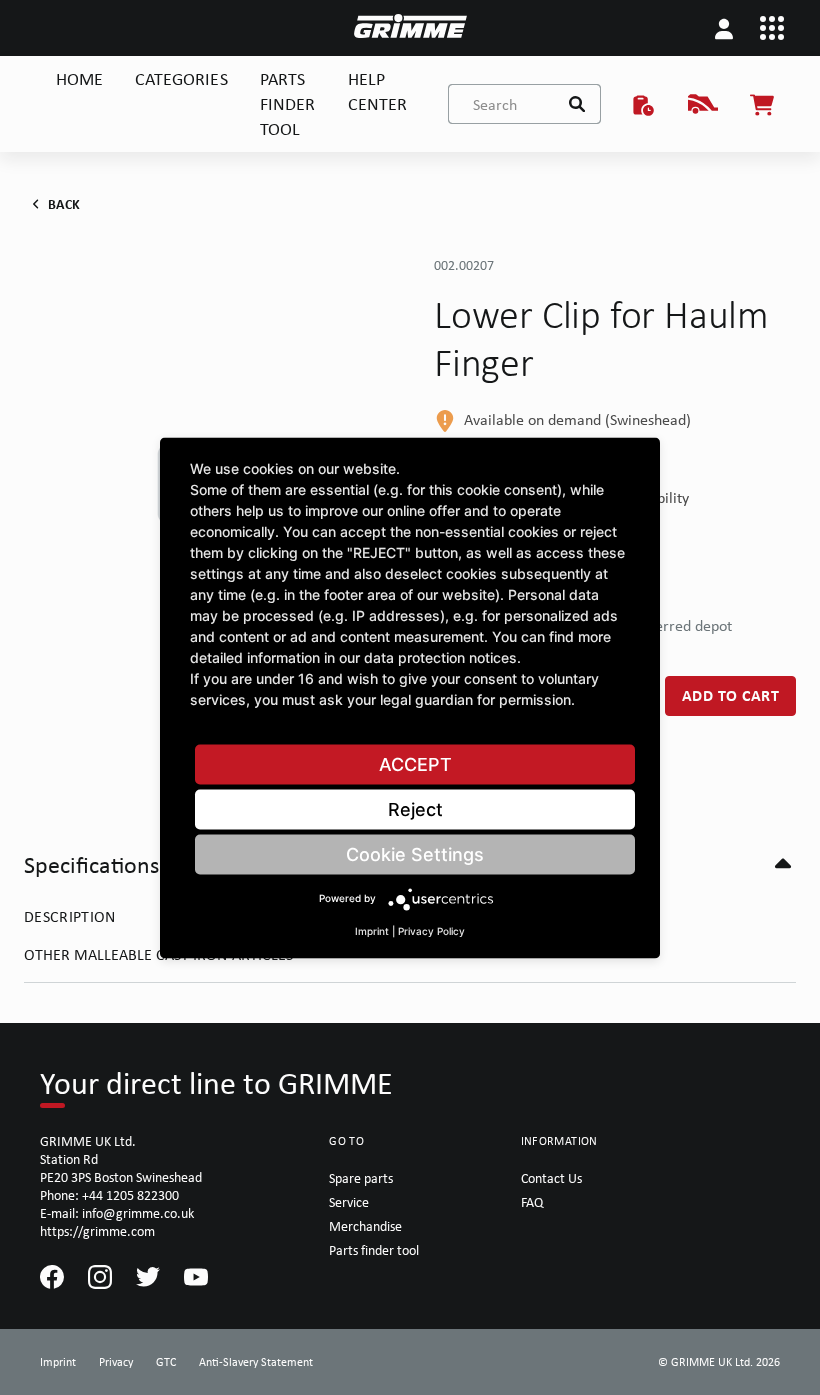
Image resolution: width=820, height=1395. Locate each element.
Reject (415, 808)
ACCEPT (415, 763)
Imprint (372, 930)
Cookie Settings (415, 853)
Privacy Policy (431, 930)
